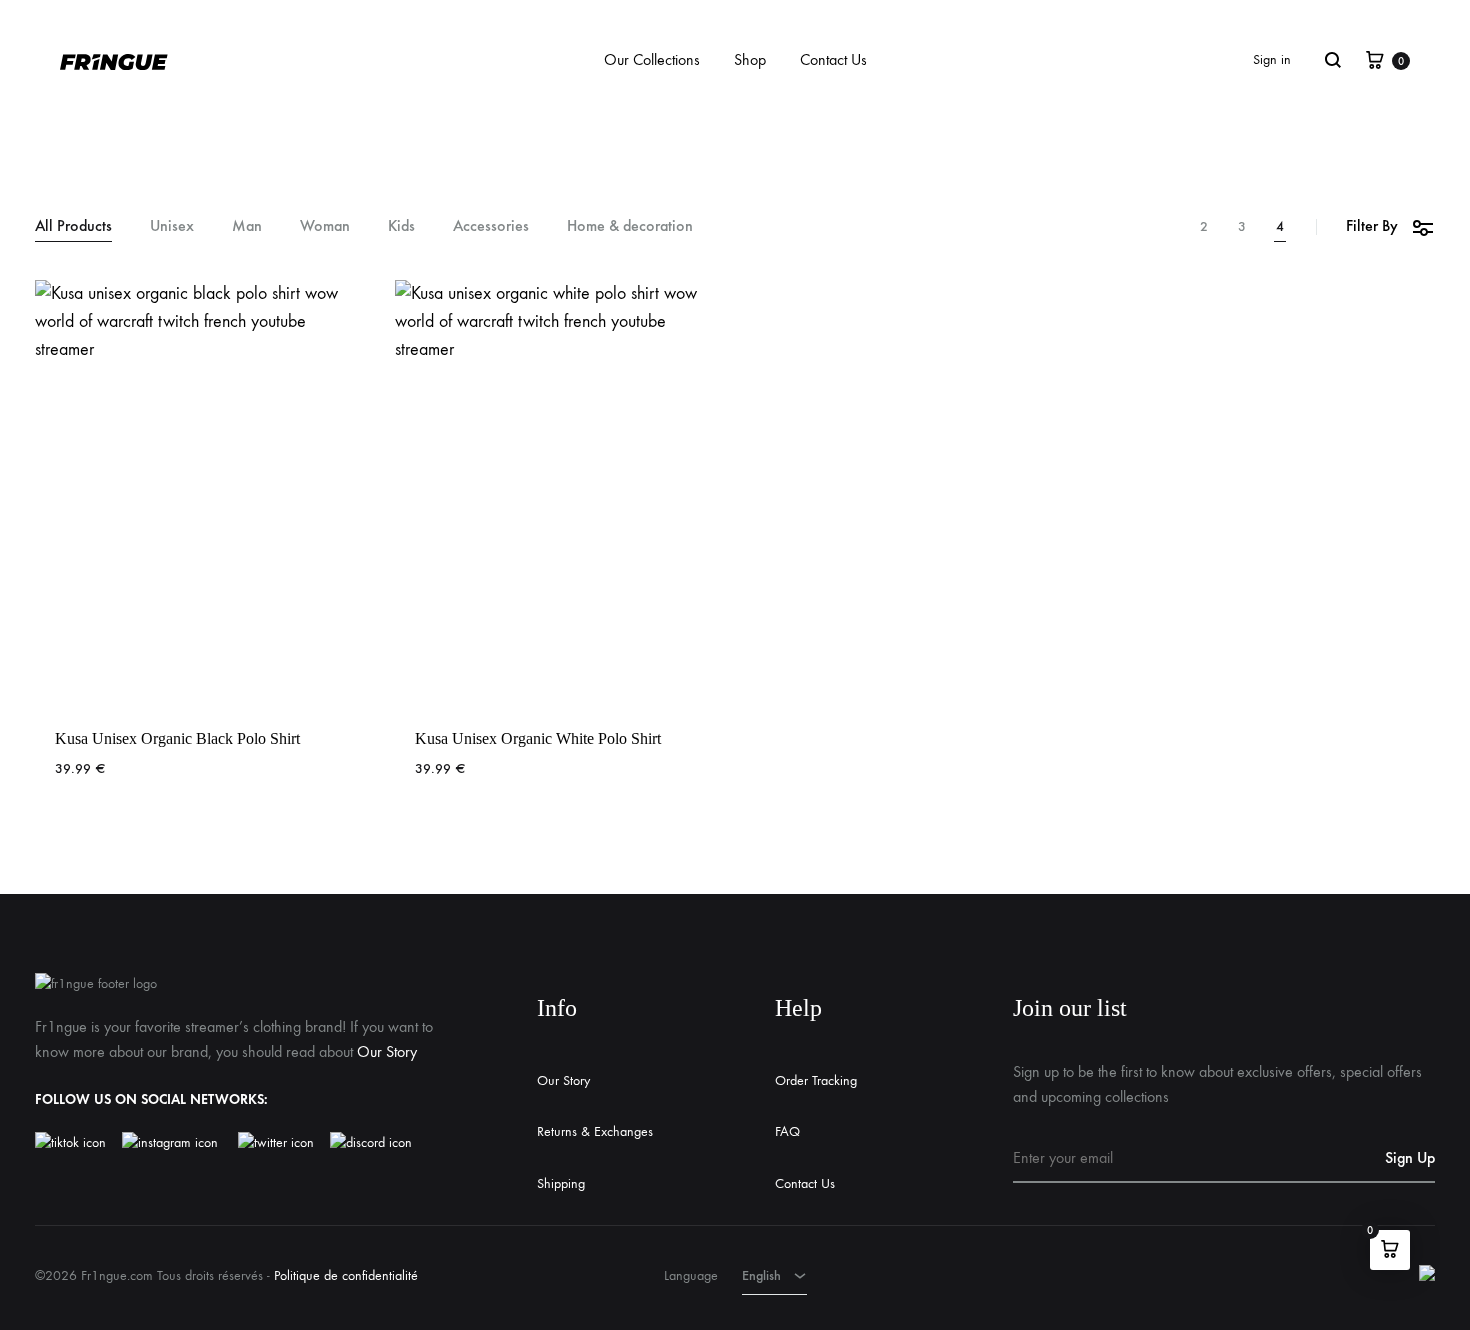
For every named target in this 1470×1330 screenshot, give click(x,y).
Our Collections (652, 59)
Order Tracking (816, 1080)
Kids (401, 226)
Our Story (387, 1051)
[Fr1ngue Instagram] (180, 1143)
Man (247, 226)
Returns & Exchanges (595, 1131)
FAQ (787, 1131)
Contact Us (833, 59)
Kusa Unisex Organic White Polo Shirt (538, 738)
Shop (750, 59)
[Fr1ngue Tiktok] (74, 1143)
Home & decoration (630, 226)
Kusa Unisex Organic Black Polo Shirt (177, 738)
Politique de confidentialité (346, 1275)
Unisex (172, 226)
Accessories (491, 226)
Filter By (1372, 225)
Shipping (561, 1183)
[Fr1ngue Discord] (371, 1143)
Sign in (1272, 59)
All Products (73, 226)
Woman (325, 226)
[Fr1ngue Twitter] (276, 1143)
